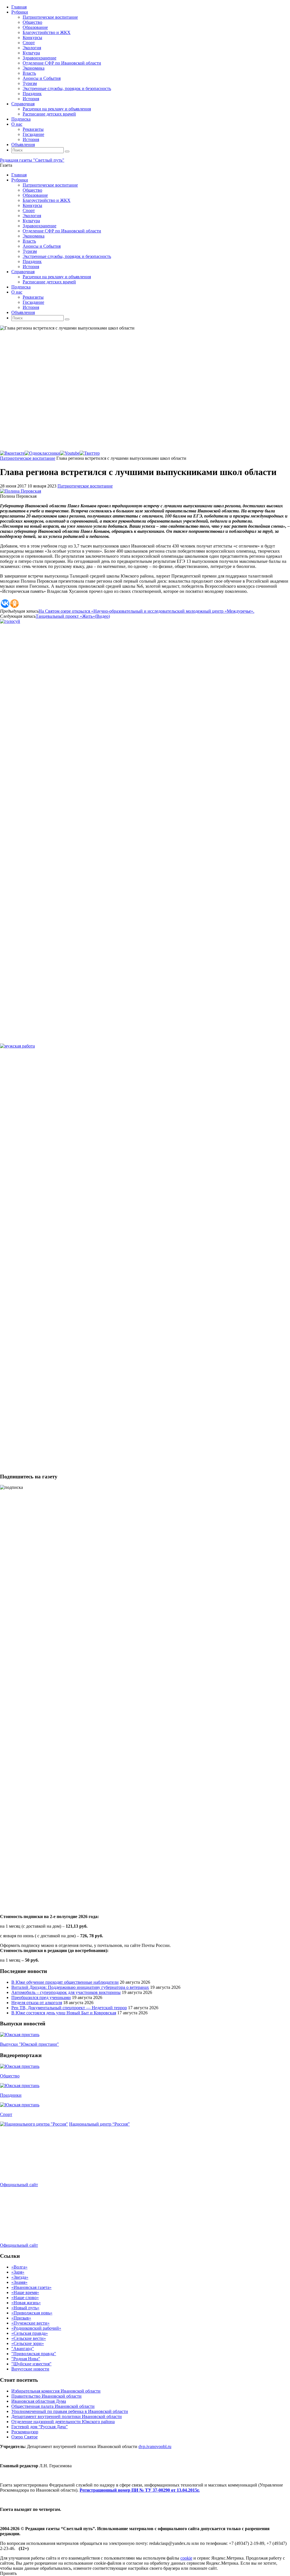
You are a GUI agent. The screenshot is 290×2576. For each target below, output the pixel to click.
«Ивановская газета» (31, 2287)
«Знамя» (19, 2282)
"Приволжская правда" (34, 2354)
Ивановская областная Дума (39, 2401)
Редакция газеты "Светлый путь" (32, 160)
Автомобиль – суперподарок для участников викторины (66, 1992)
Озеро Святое (24, 2437)
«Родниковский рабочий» (36, 2328)
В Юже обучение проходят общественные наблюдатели (65, 1982)
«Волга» (19, 2267)
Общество (10, 2076)
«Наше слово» (25, 2298)
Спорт (6, 2114)
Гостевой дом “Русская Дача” (40, 2427)
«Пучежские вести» (30, 2323)
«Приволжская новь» (32, 2313)
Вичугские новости (30, 2369)
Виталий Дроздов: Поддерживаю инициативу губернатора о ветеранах (80, 1987)
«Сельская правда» (30, 2333)
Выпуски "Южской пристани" (29, 2044)
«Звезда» (20, 2277)
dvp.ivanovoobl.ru (155, 2446)
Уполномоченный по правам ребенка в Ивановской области (70, 2411)
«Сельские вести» (29, 2338)
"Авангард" (23, 2349)
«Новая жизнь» (26, 2303)
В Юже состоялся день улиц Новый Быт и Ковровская (64, 2013)
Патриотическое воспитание (28, 458)
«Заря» (18, 2272)
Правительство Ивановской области (46, 2396)
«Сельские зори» (28, 2343)
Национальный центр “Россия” (99, 2124)
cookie (186, 2558)
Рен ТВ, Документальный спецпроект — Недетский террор (69, 2008)
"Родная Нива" (26, 2359)
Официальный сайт (19, 2185)
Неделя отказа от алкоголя (37, 2003)
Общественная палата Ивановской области (53, 2406)
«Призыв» (21, 2318)
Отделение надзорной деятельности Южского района (63, 2422)
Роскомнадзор (25, 2432)
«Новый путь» (25, 2308)
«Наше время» (25, 2292)
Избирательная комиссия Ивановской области (56, 2391)
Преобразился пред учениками (41, 1997)
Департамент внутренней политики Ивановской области (67, 2416)
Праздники (11, 2095)
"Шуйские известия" (31, 2364)
